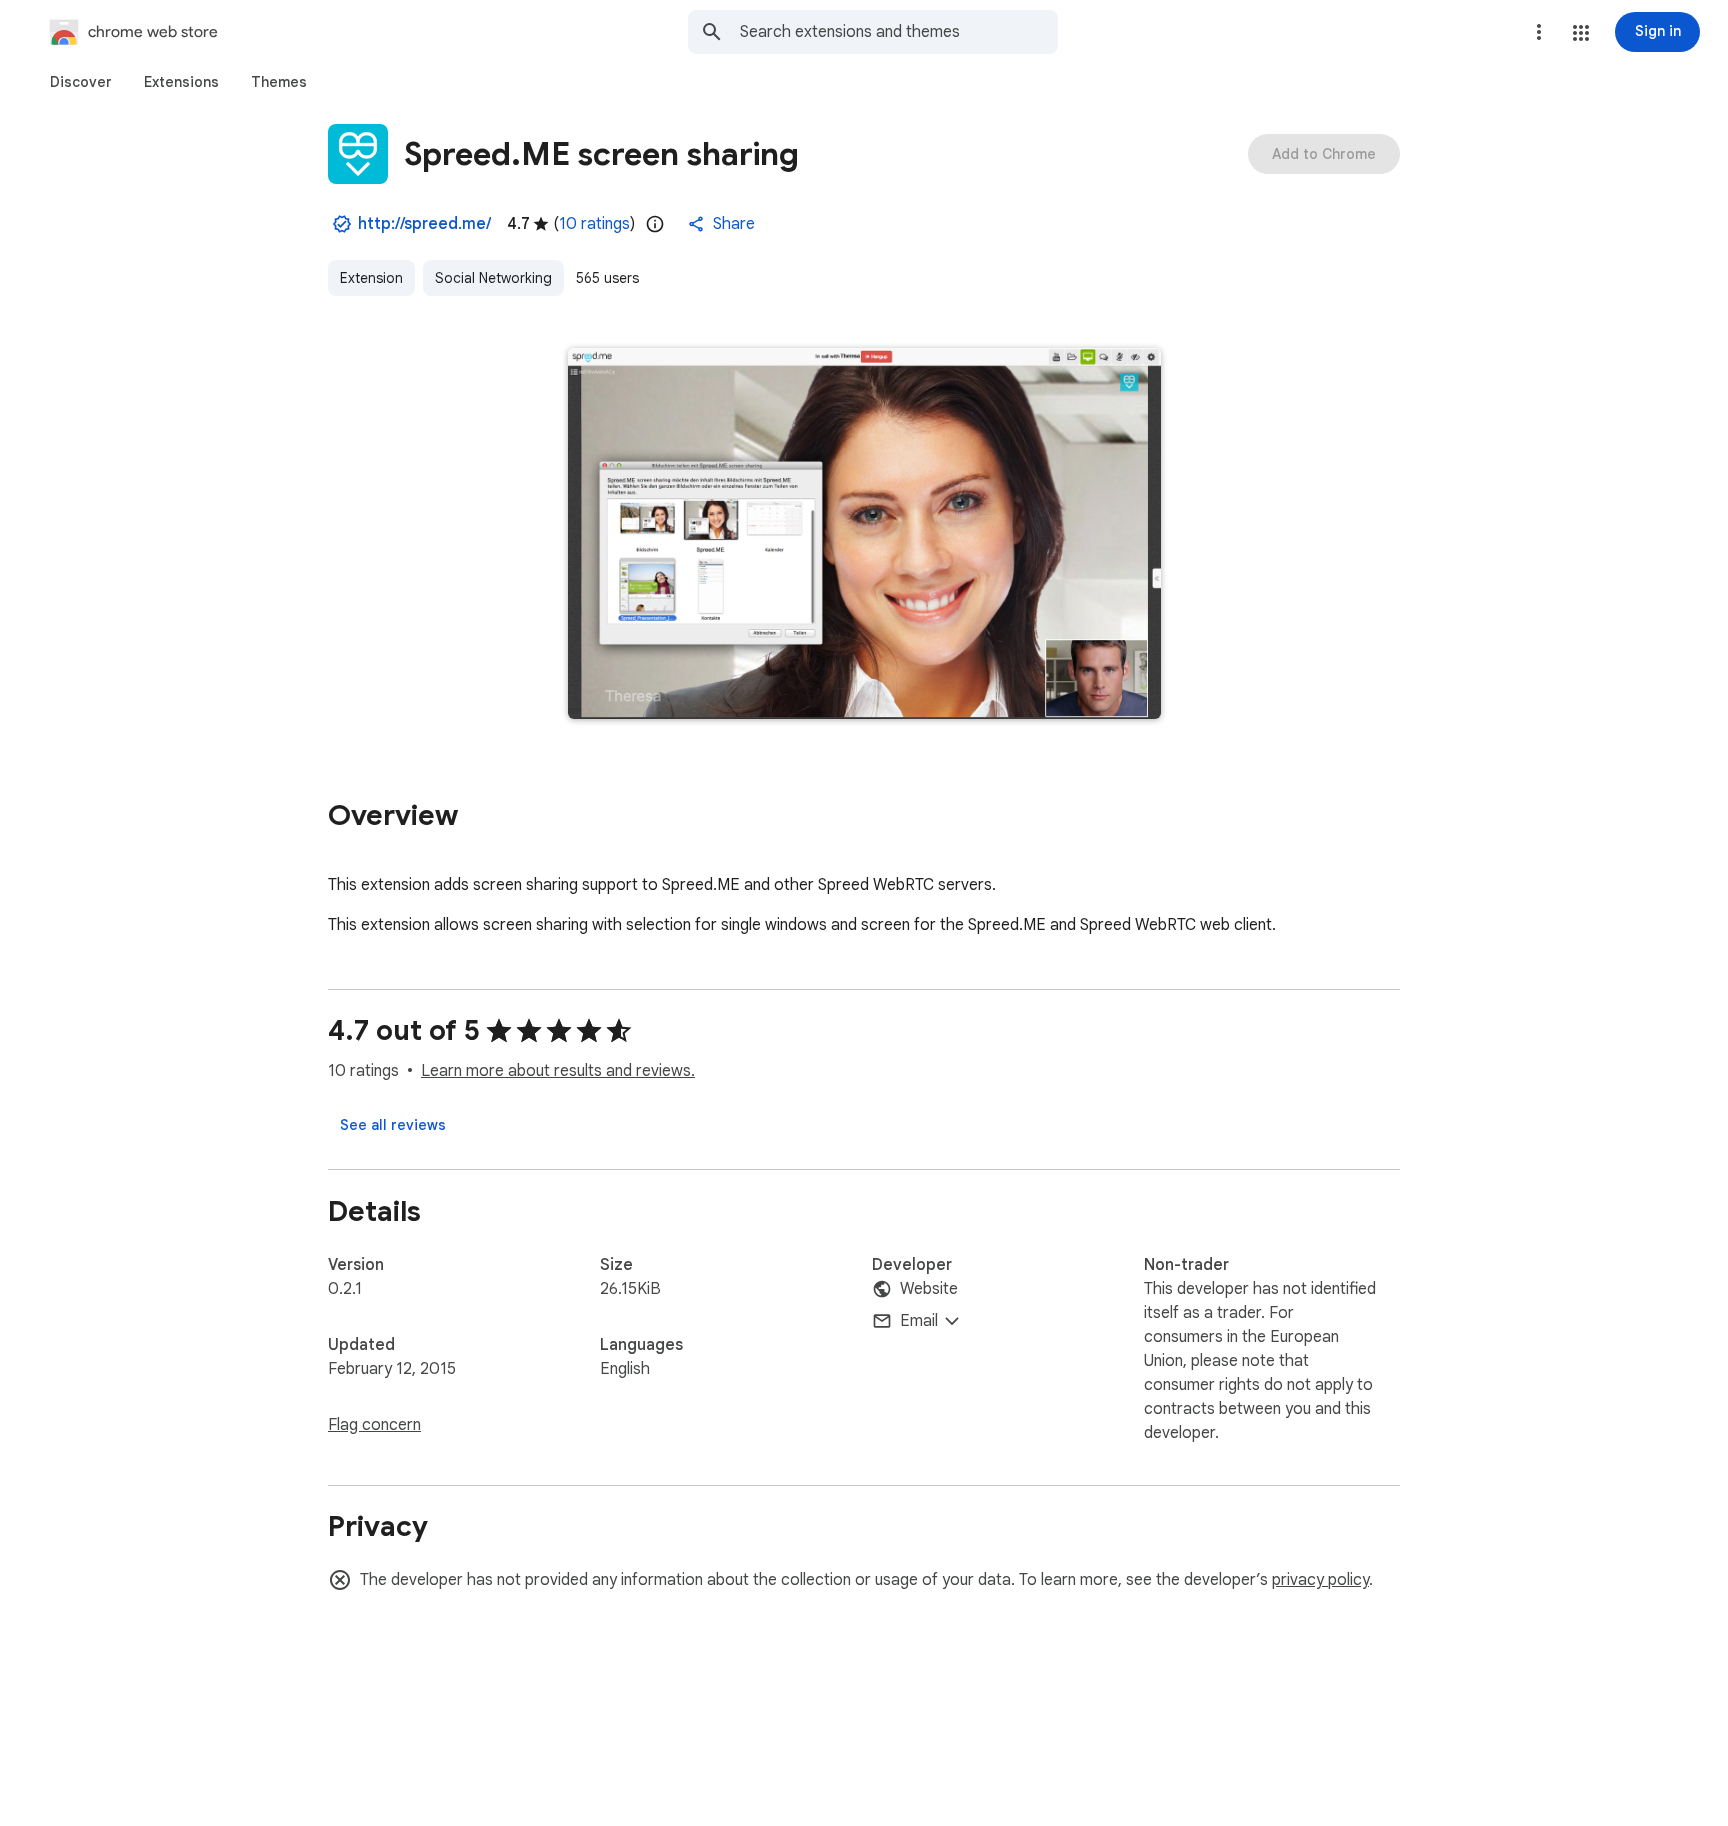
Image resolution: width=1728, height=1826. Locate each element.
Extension (371, 278)
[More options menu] (1539, 32)
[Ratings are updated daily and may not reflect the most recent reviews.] (655, 224)
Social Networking (493, 278)
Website (929, 1289)
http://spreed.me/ (424, 224)
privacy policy (1320, 1580)
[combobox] (899, 32)
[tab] (81, 82)
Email (919, 1321)
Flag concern (374, 1425)
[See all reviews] (393, 1125)
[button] (1581, 33)
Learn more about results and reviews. (558, 1071)
